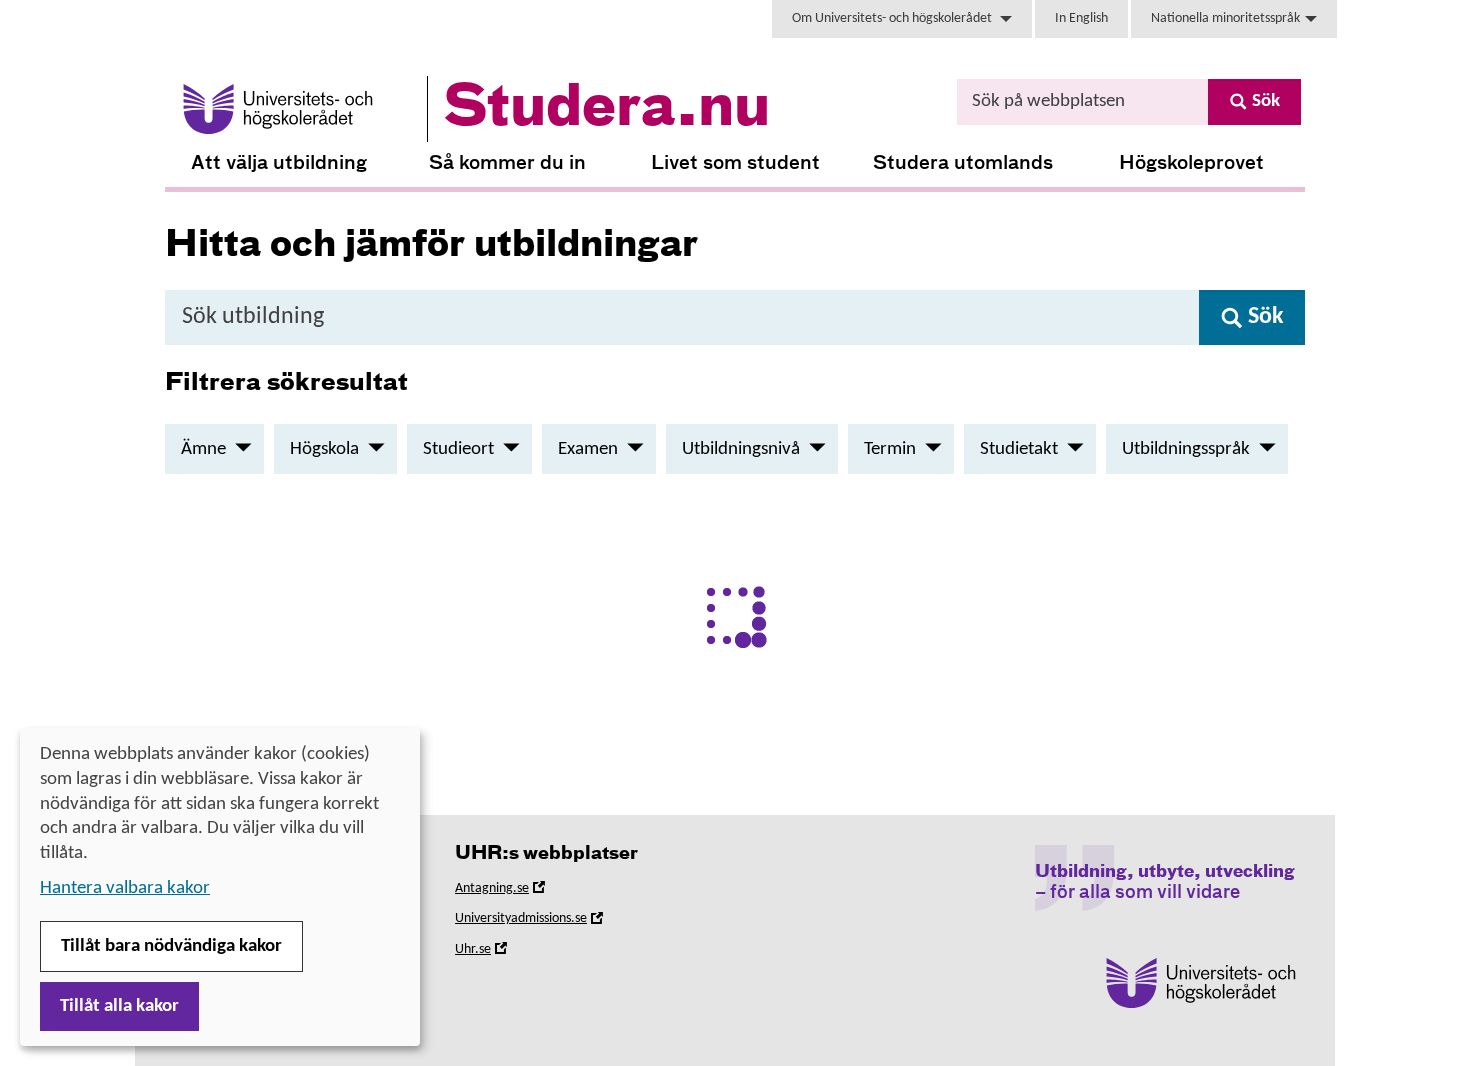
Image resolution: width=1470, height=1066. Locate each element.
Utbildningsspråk (1186, 449)
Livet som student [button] (735, 163)
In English (1081, 18)
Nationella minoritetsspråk (1225, 18)
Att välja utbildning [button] (279, 163)
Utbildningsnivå (741, 449)
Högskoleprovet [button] (1191, 163)
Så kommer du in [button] (507, 163)
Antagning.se (520, 891)
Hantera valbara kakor (125, 888)
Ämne (203, 449)
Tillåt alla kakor (119, 1006)
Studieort (458, 449)
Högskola (324, 449)
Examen (588, 449)
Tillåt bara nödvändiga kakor (171, 946)
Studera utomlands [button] (963, 163)
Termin (890, 449)
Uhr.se (501, 952)
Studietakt (1019, 449)
